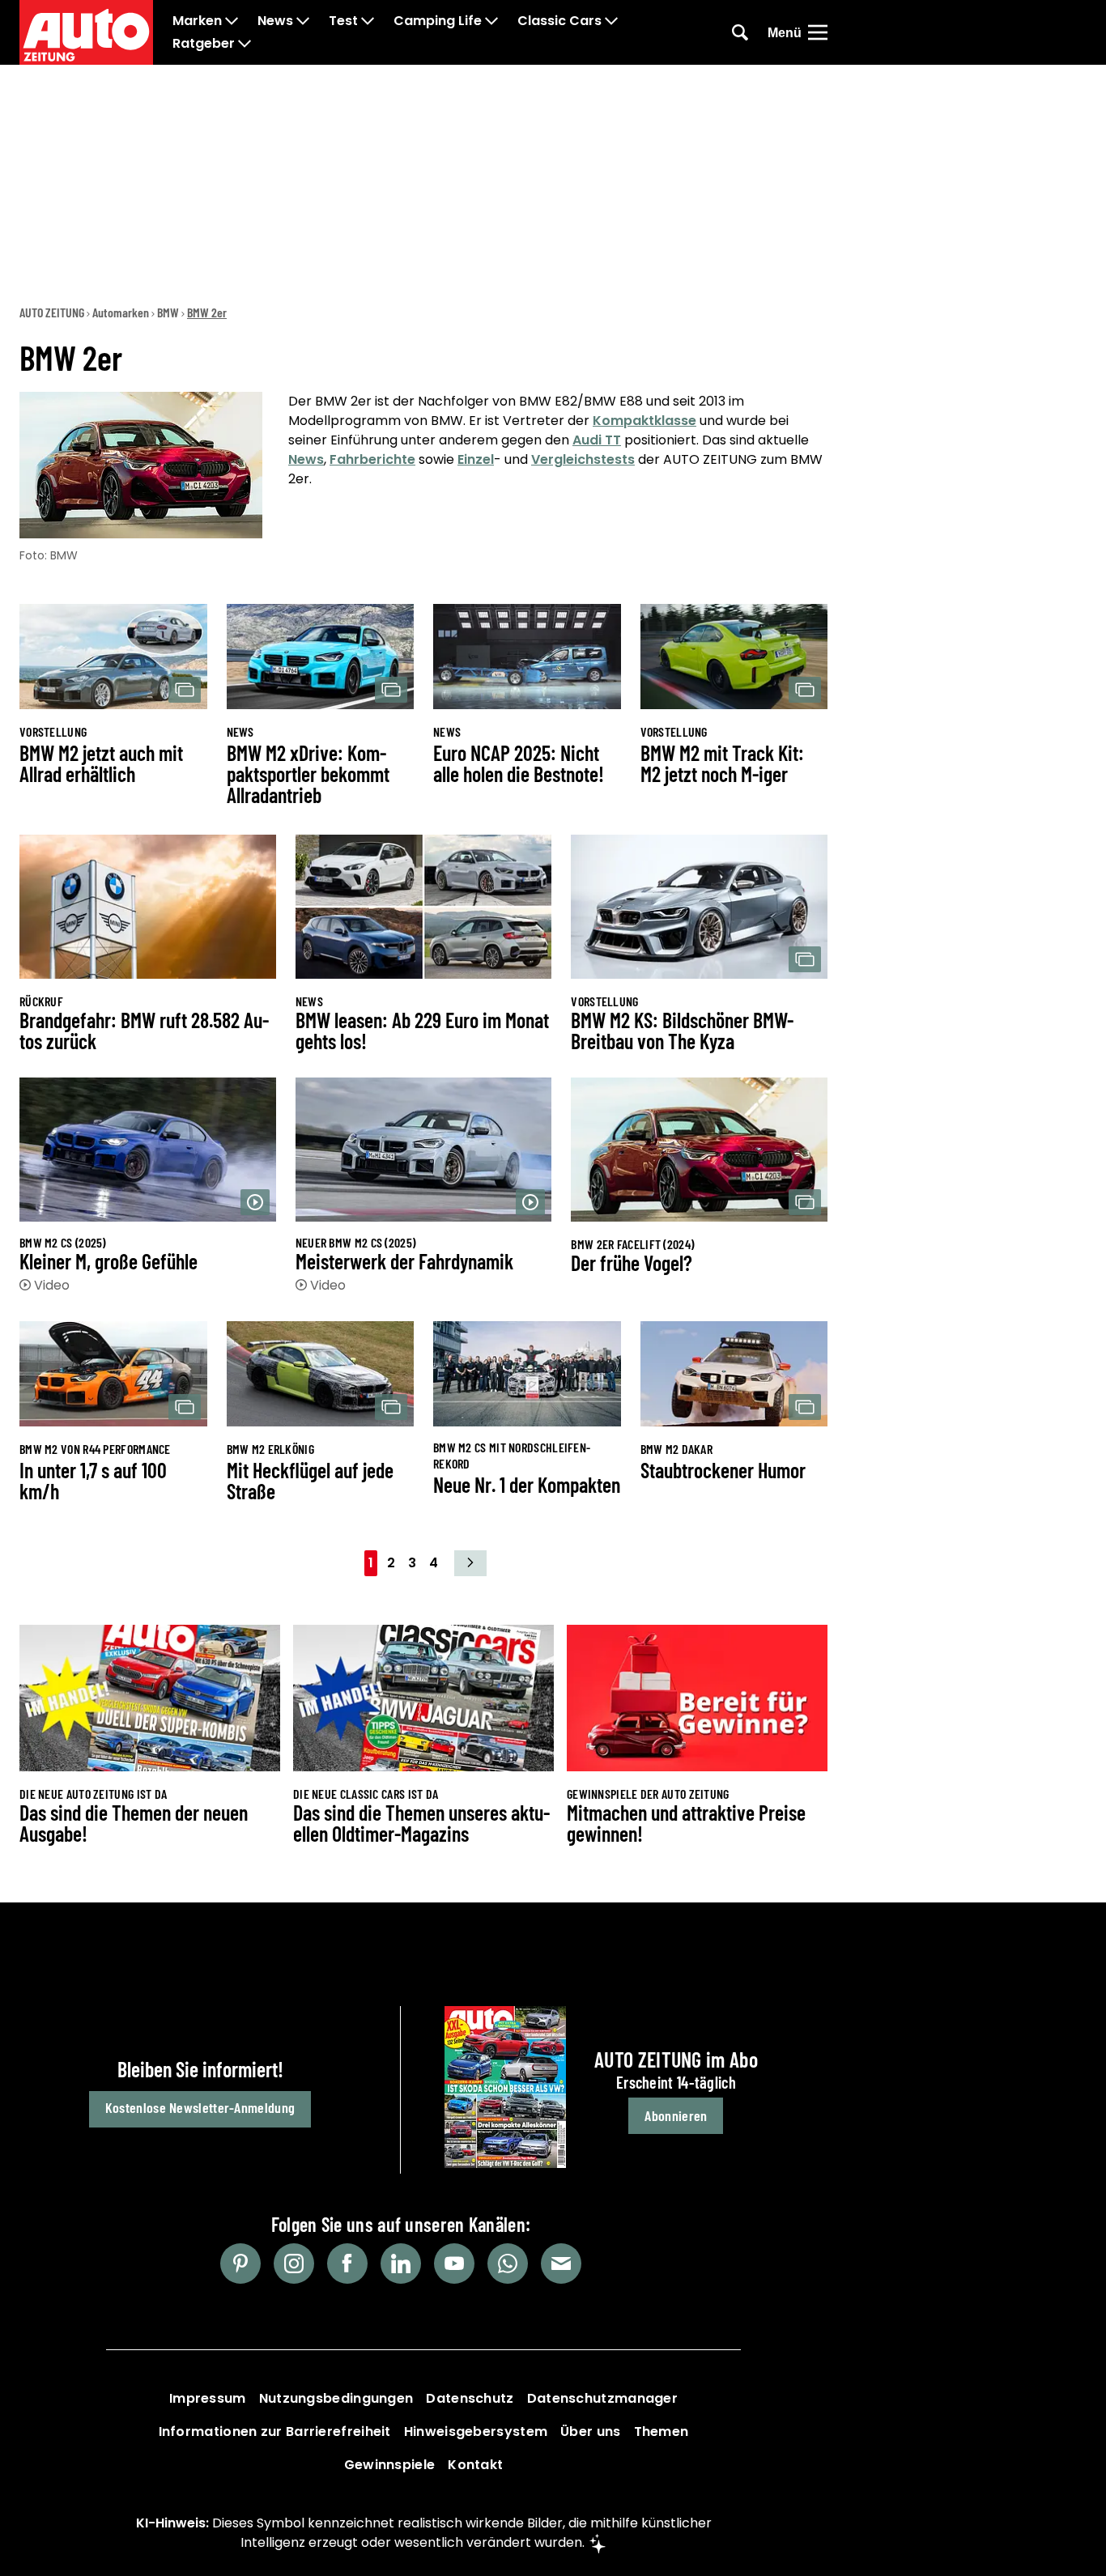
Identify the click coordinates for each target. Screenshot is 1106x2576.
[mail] (561, 2264)
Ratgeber (204, 44)
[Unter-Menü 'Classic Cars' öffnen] (611, 21)
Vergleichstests (583, 459)
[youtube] (454, 2264)
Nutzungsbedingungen (336, 2398)
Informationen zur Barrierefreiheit (275, 2431)
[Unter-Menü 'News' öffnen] (303, 21)
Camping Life (438, 21)
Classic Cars (559, 21)
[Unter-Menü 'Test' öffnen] (368, 21)
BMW (168, 312)
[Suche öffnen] (740, 32)
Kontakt (475, 2465)
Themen (661, 2431)
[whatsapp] (508, 2264)
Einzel (476, 459)
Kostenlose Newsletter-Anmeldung (200, 2107)
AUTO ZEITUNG (52, 312)
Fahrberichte (372, 459)
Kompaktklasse (644, 421)
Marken (197, 21)
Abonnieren (676, 2115)
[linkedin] (401, 2264)
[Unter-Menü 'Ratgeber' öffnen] (245, 44)
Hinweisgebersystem (476, 2431)
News (275, 21)
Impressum (208, 2398)
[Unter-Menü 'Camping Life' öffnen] (491, 21)
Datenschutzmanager (602, 2398)
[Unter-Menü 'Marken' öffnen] (232, 21)
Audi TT (597, 440)
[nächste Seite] (470, 1563)
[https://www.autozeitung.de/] (86, 32)
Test (343, 21)
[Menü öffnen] (818, 32)
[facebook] (347, 2264)
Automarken (121, 312)
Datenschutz (470, 2398)
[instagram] (294, 2264)
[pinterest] (240, 2264)
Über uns (590, 2431)
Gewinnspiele (390, 2465)
